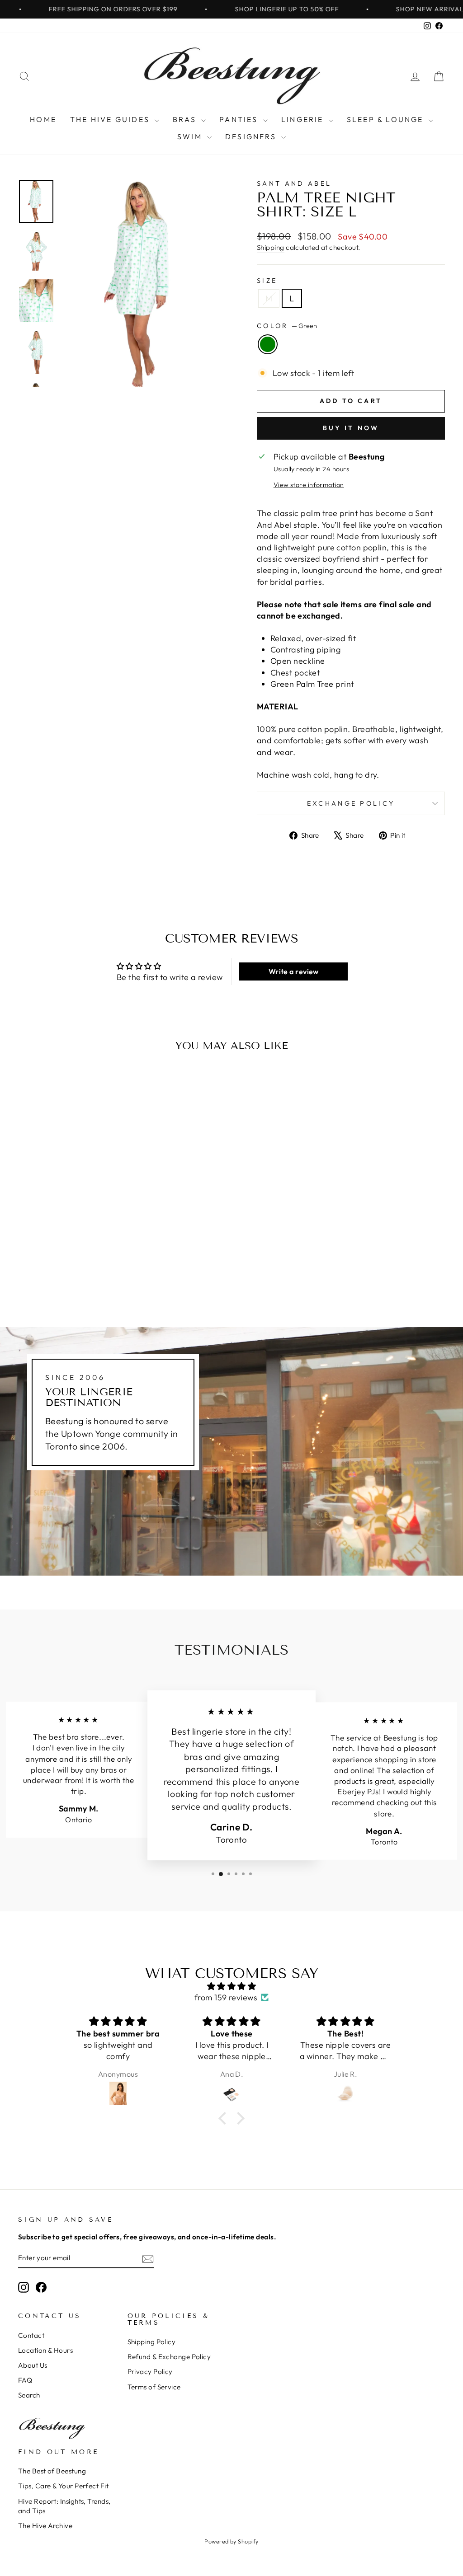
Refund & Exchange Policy (169, 2357)
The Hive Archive (45, 2526)
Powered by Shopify (231, 2541)
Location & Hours (45, 2350)
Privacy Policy (150, 2372)
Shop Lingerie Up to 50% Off (245, 9)
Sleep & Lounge (387, 119)
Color (287, 326)
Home (43, 119)
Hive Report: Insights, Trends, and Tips (64, 2506)
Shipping (271, 247)
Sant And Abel (294, 183)
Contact (31, 2335)
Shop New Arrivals (390, 9)
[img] (231, 1986)
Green (268, 344)
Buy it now (351, 428)
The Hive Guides (111, 119)
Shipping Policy (152, 2342)
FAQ (25, 2380)
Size (267, 281)
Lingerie (304, 119)
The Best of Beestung (52, 2471)
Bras (186, 119)
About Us (33, 2365)
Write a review (294, 971)
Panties (240, 119)
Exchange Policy (351, 803)
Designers (252, 136)
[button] (225, 2118)
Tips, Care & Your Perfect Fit (63, 2486)
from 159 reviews (226, 1997)
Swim (191, 136)
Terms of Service (154, 2387)
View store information (309, 485)
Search (29, 2395)
